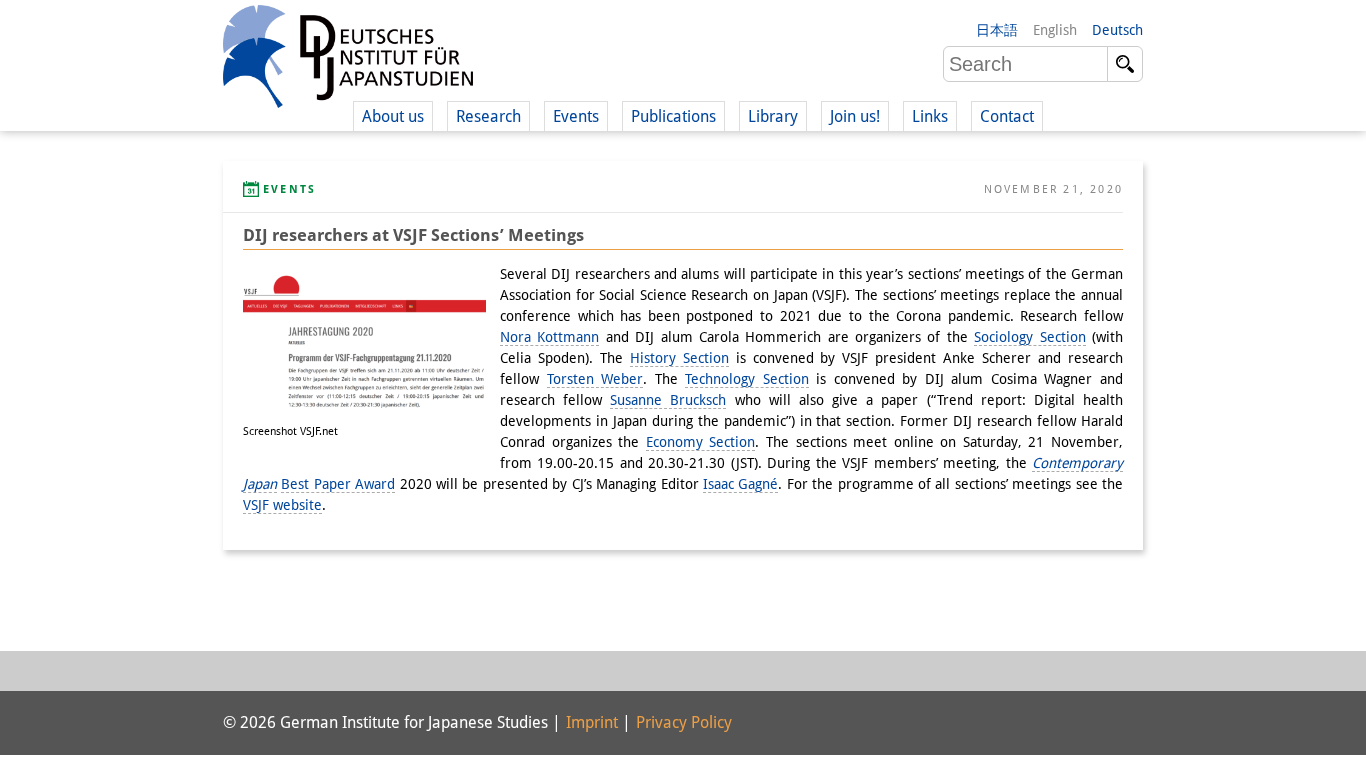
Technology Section (747, 379)
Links (930, 116)
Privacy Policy (684, 722)
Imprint (592, 722)
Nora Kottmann (549, 337)
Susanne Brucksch (668, 400)
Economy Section (701, 442)
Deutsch (1117, 30)
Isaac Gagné (740, 484)
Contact (1007, 116)
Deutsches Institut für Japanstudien (348, 60)
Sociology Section (1029, 337)
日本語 (997, 30)
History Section (679, 358)
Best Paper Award (338, 484)
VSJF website (282, 505)
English (1055, 30)
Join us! (855, 116)
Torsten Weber (595, 379)
